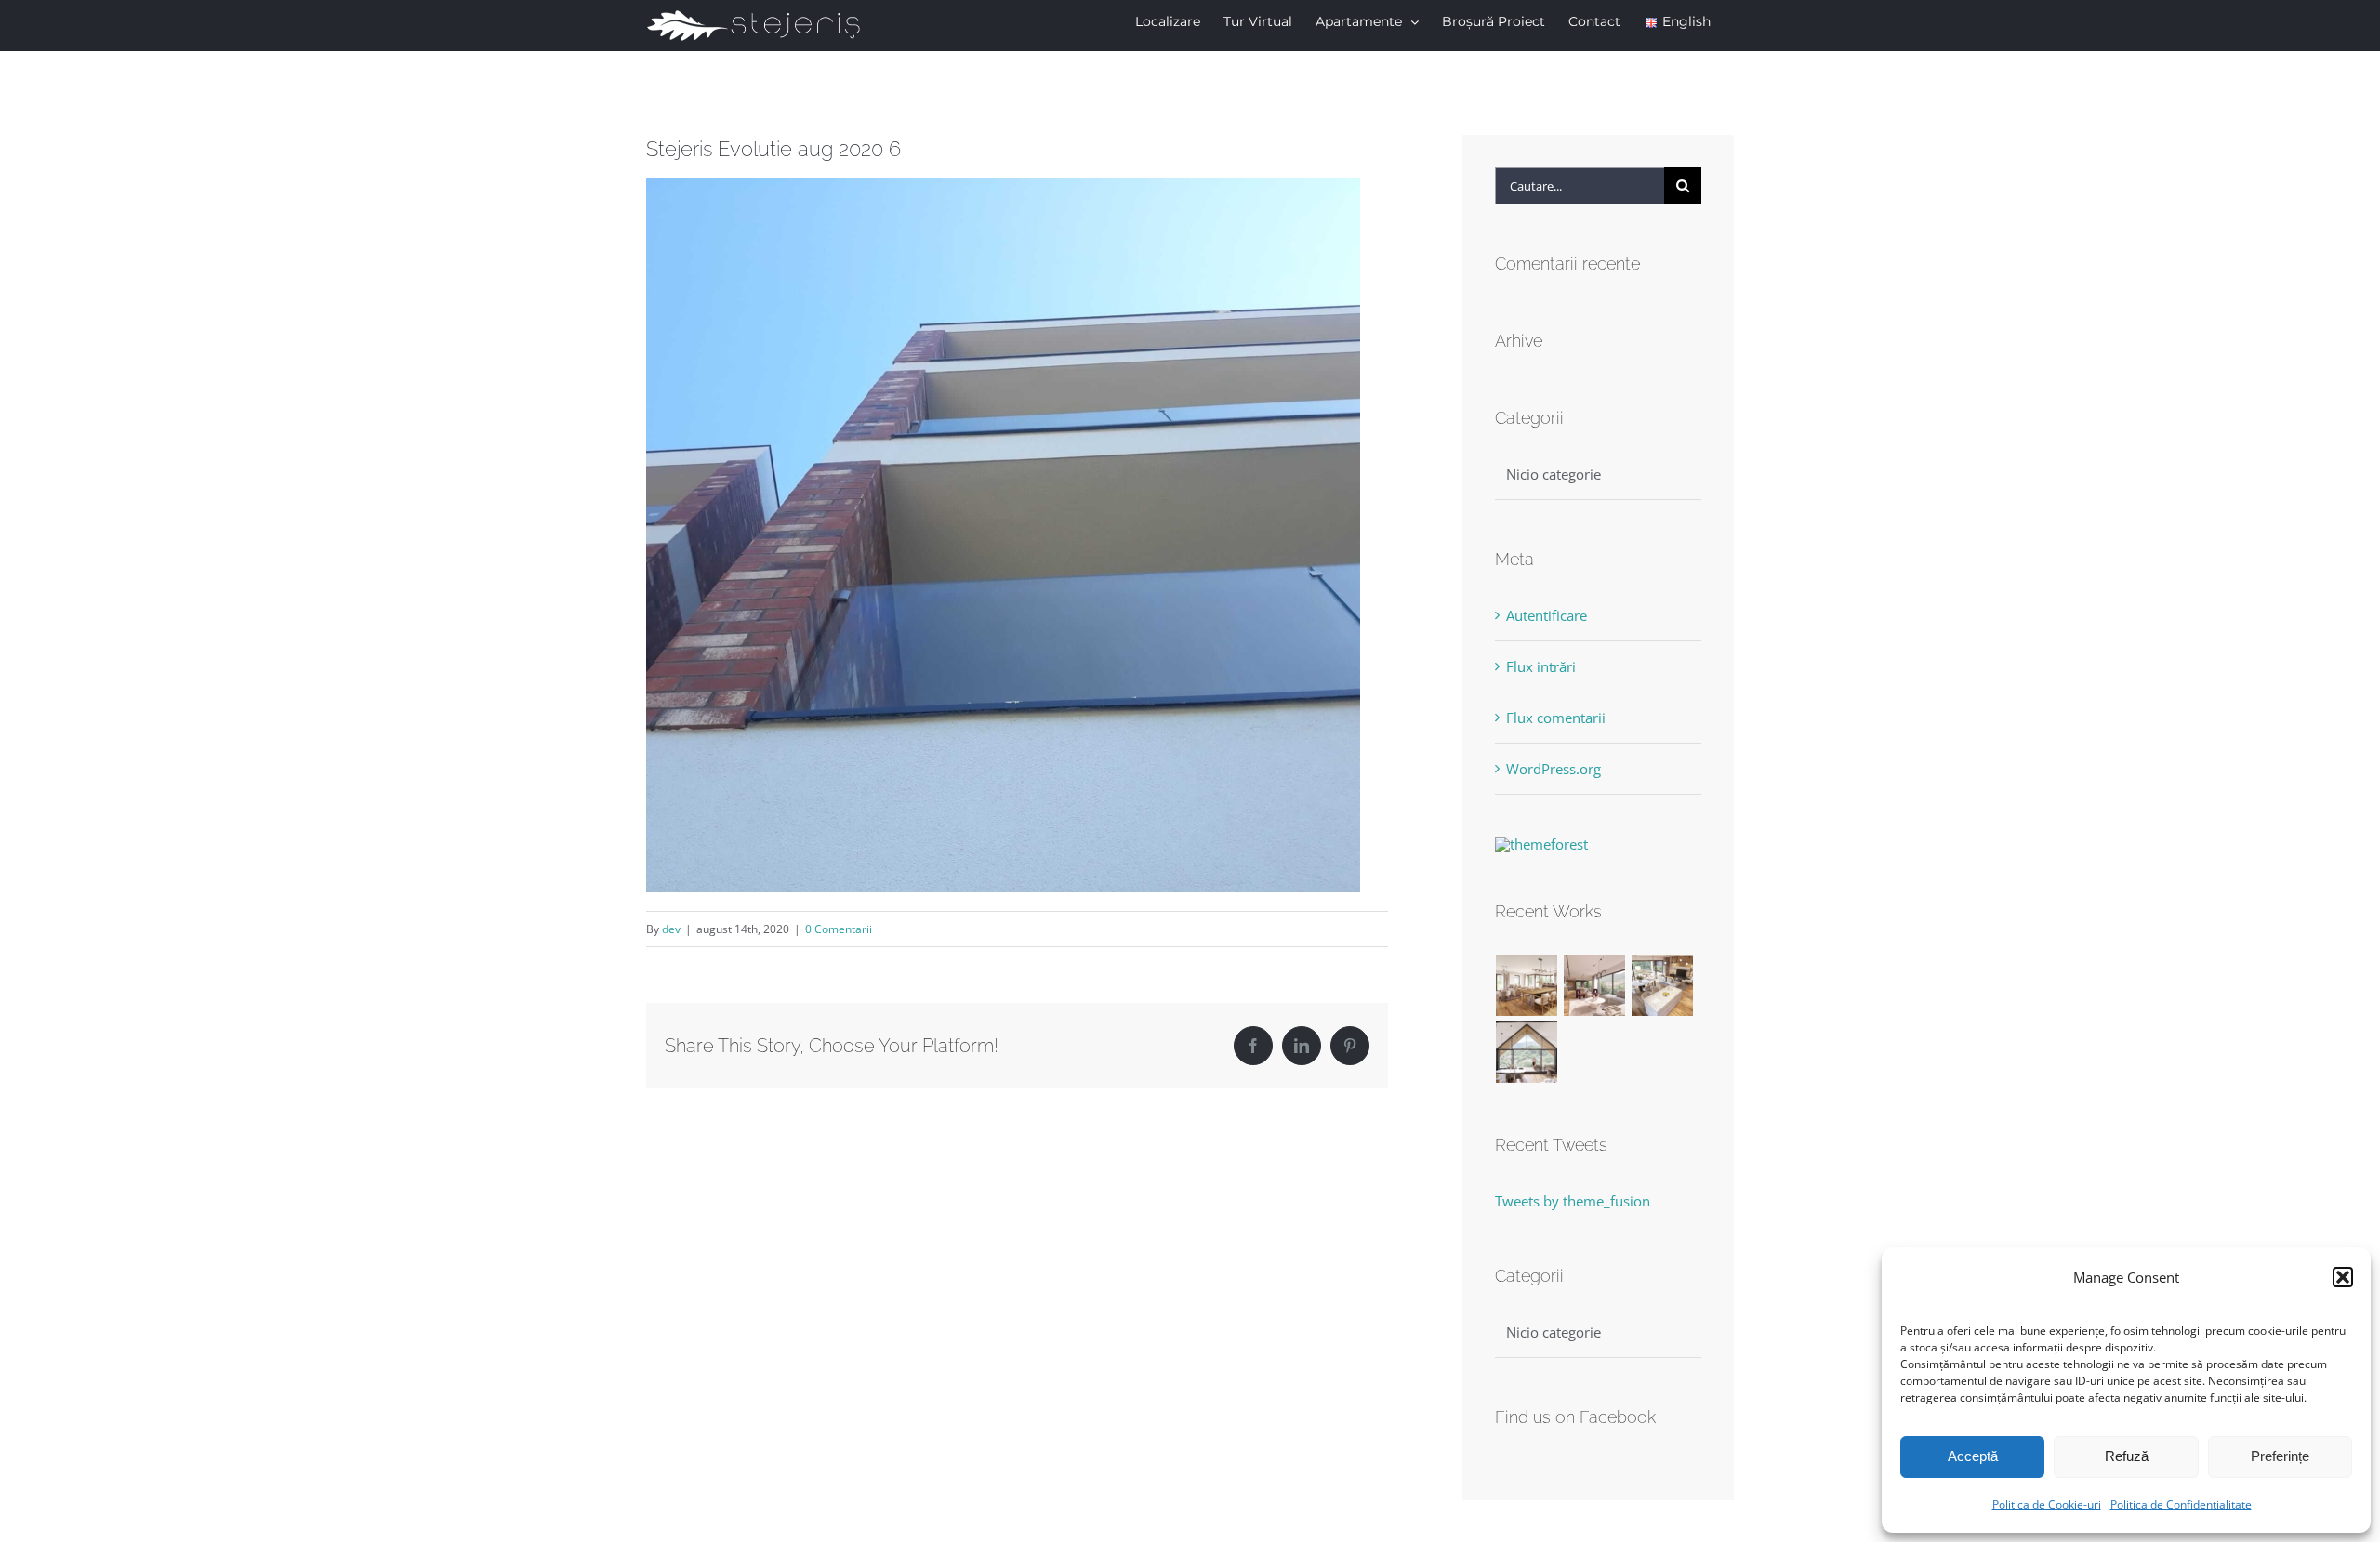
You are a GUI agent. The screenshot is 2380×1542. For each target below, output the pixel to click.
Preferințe (2280, 1456)
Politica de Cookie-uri (2047, 1504)
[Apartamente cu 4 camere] (1595, 985)
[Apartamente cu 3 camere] (1527, 985)
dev (671, 929)
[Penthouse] (1527, 1052)
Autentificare (1547, 615)
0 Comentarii (839, 929)
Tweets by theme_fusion (1573, 1201)
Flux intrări (1541, 666)
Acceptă (1973, 1456)
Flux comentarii (1556, 718)
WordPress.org (1554, 769)
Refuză (2127, 1456)
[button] (2343, 1277)
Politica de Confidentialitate (2181, 1504)
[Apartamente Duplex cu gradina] (1663, 985)
